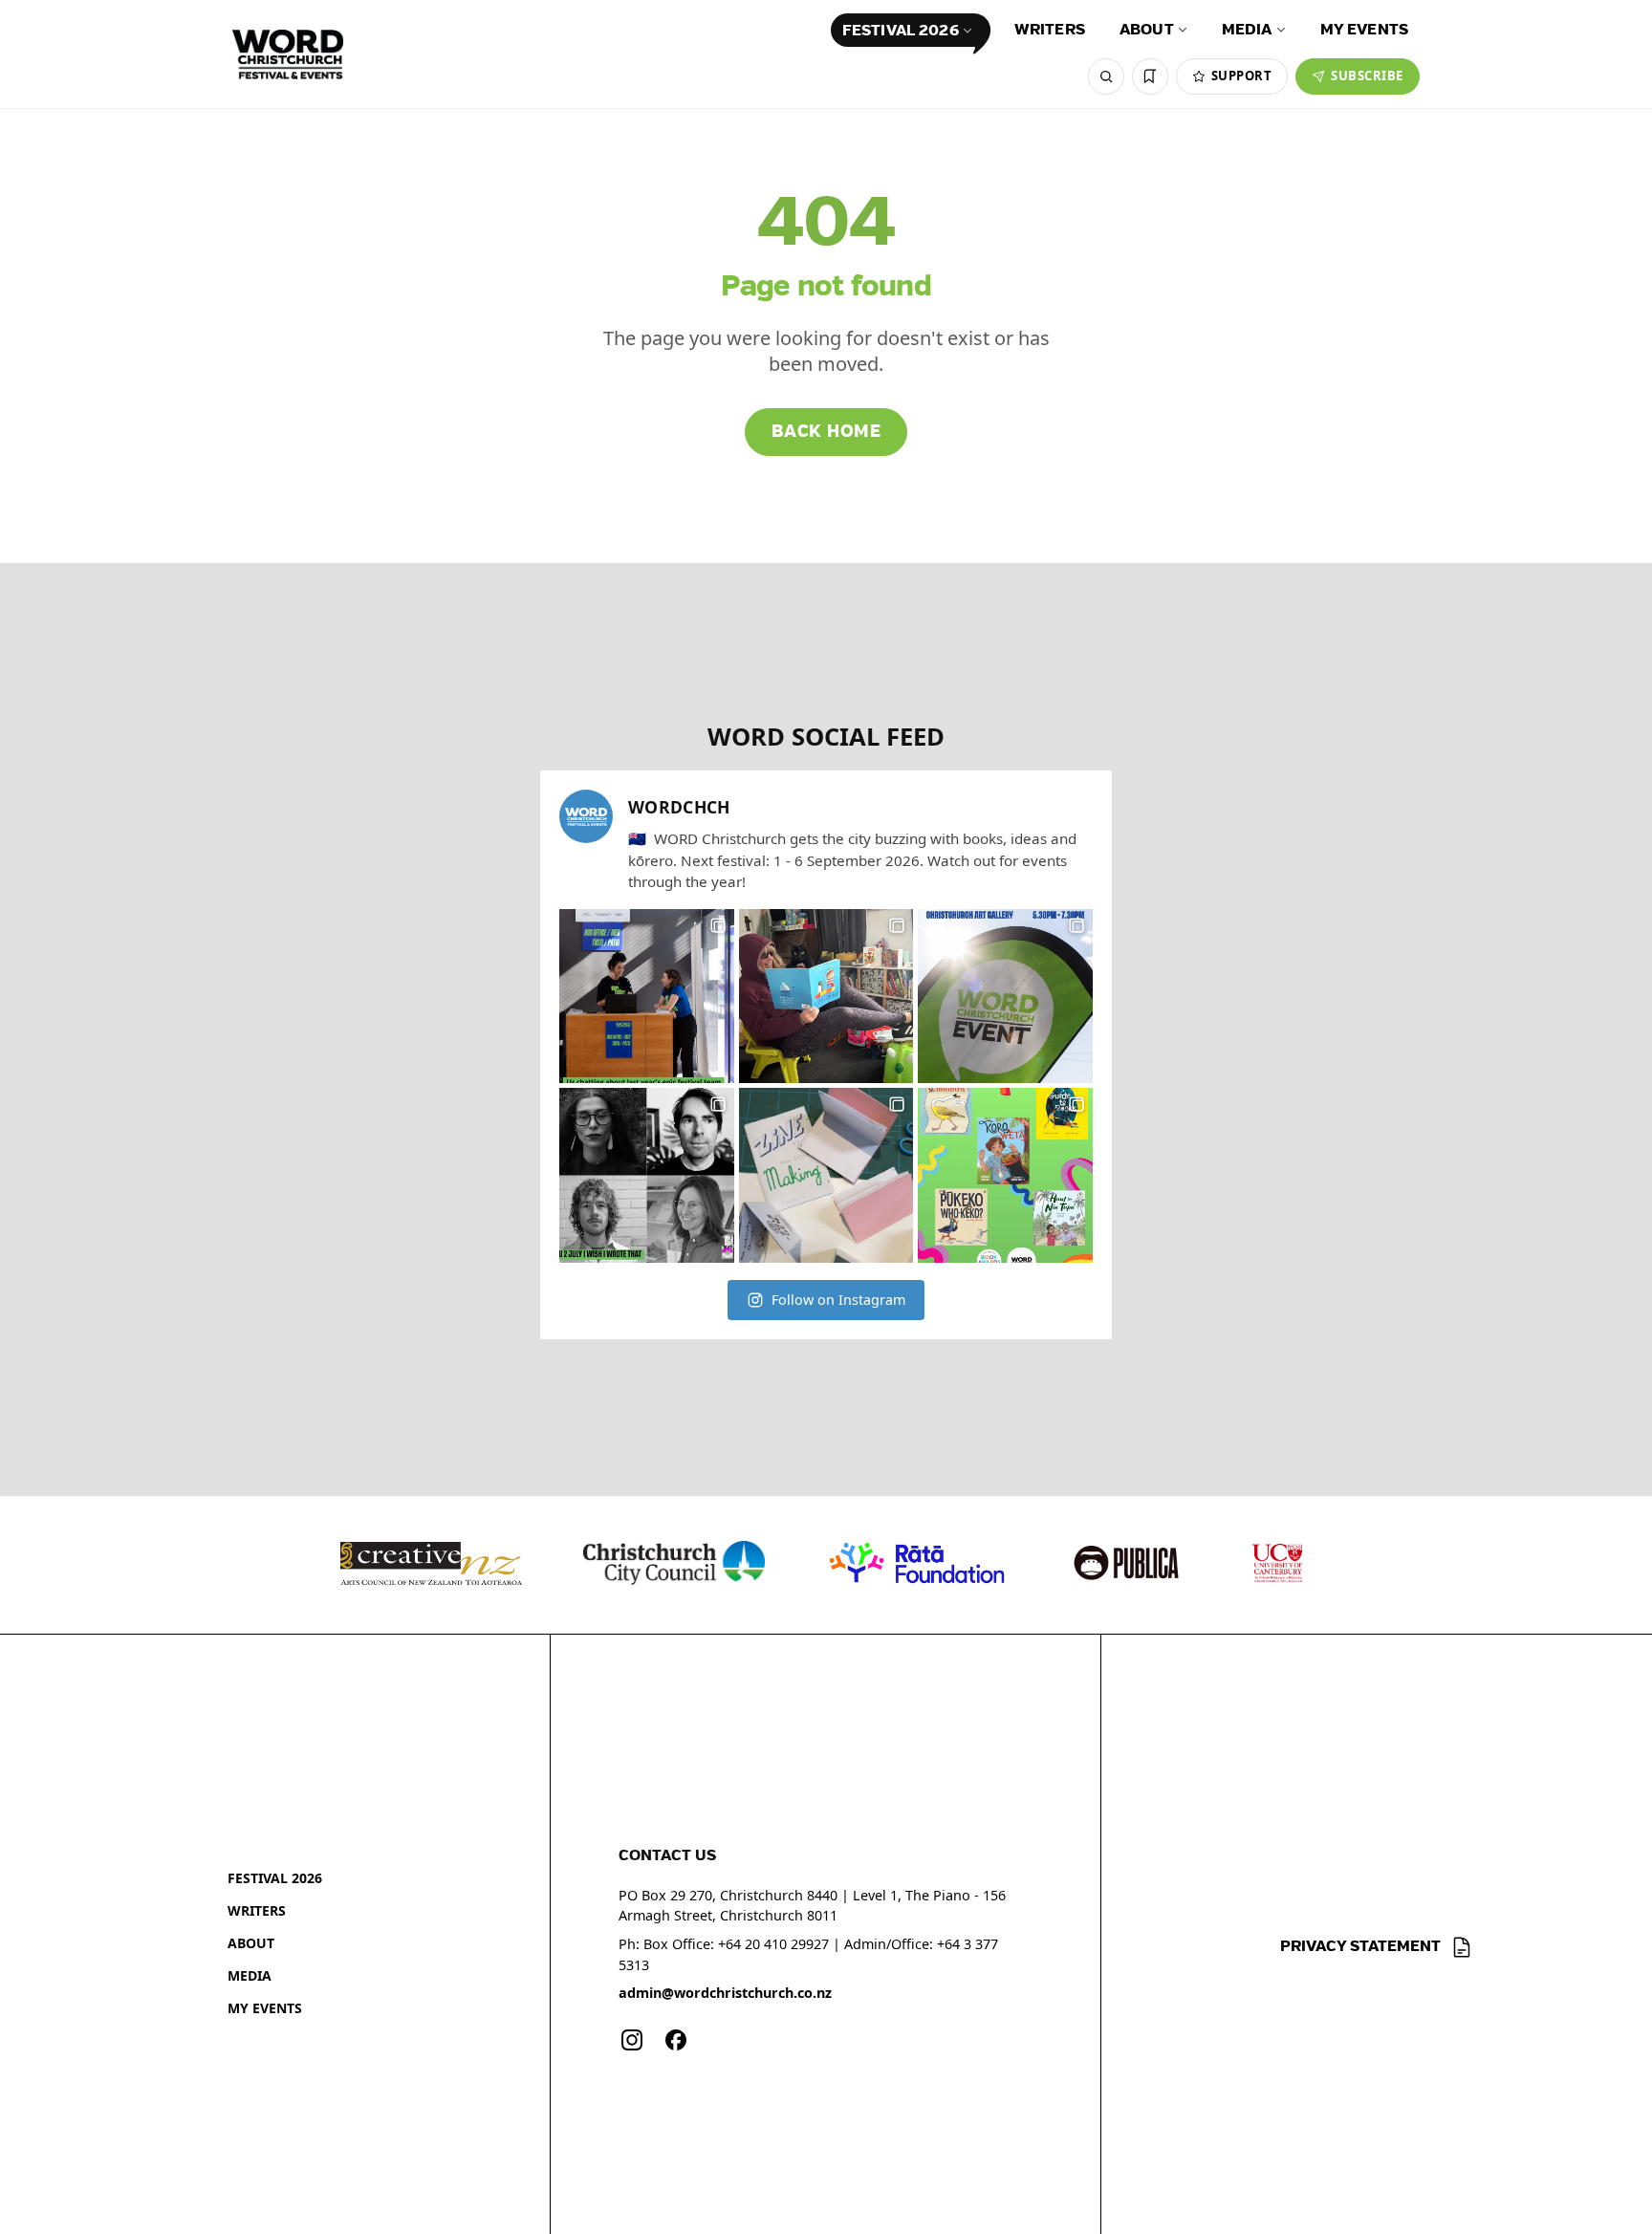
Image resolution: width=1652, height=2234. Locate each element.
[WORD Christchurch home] (288, 54)
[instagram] (632, 2040)
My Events (1364, 30)
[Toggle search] (1106, 76)
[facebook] (676, 2040)
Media (1247, 30)
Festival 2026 (901, 31)
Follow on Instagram (838, 1300)
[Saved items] (1150, 76)
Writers (1050, 30)
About (1147, 30)
